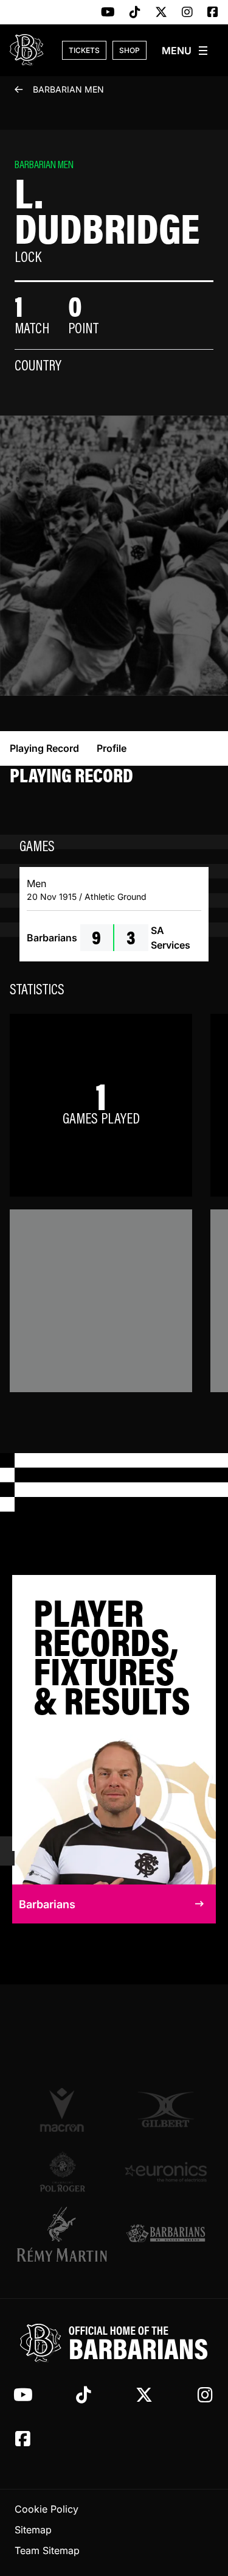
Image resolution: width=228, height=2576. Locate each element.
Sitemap (33, 2530)
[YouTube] (108, 13)
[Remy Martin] (63, 2234)
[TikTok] (135, 13)
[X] (161, 13)
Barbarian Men (68, 89)
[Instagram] (187, 13)
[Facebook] (213, 13)
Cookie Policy (47, 2509)
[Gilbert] (166, 2110)
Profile (112, 748)
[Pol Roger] (63, 2172)
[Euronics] (166, 2172)
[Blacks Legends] (166, 2234)
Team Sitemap (47, 2550)
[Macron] (63, 2109)
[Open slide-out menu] (185, 51)
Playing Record (44, 748)
